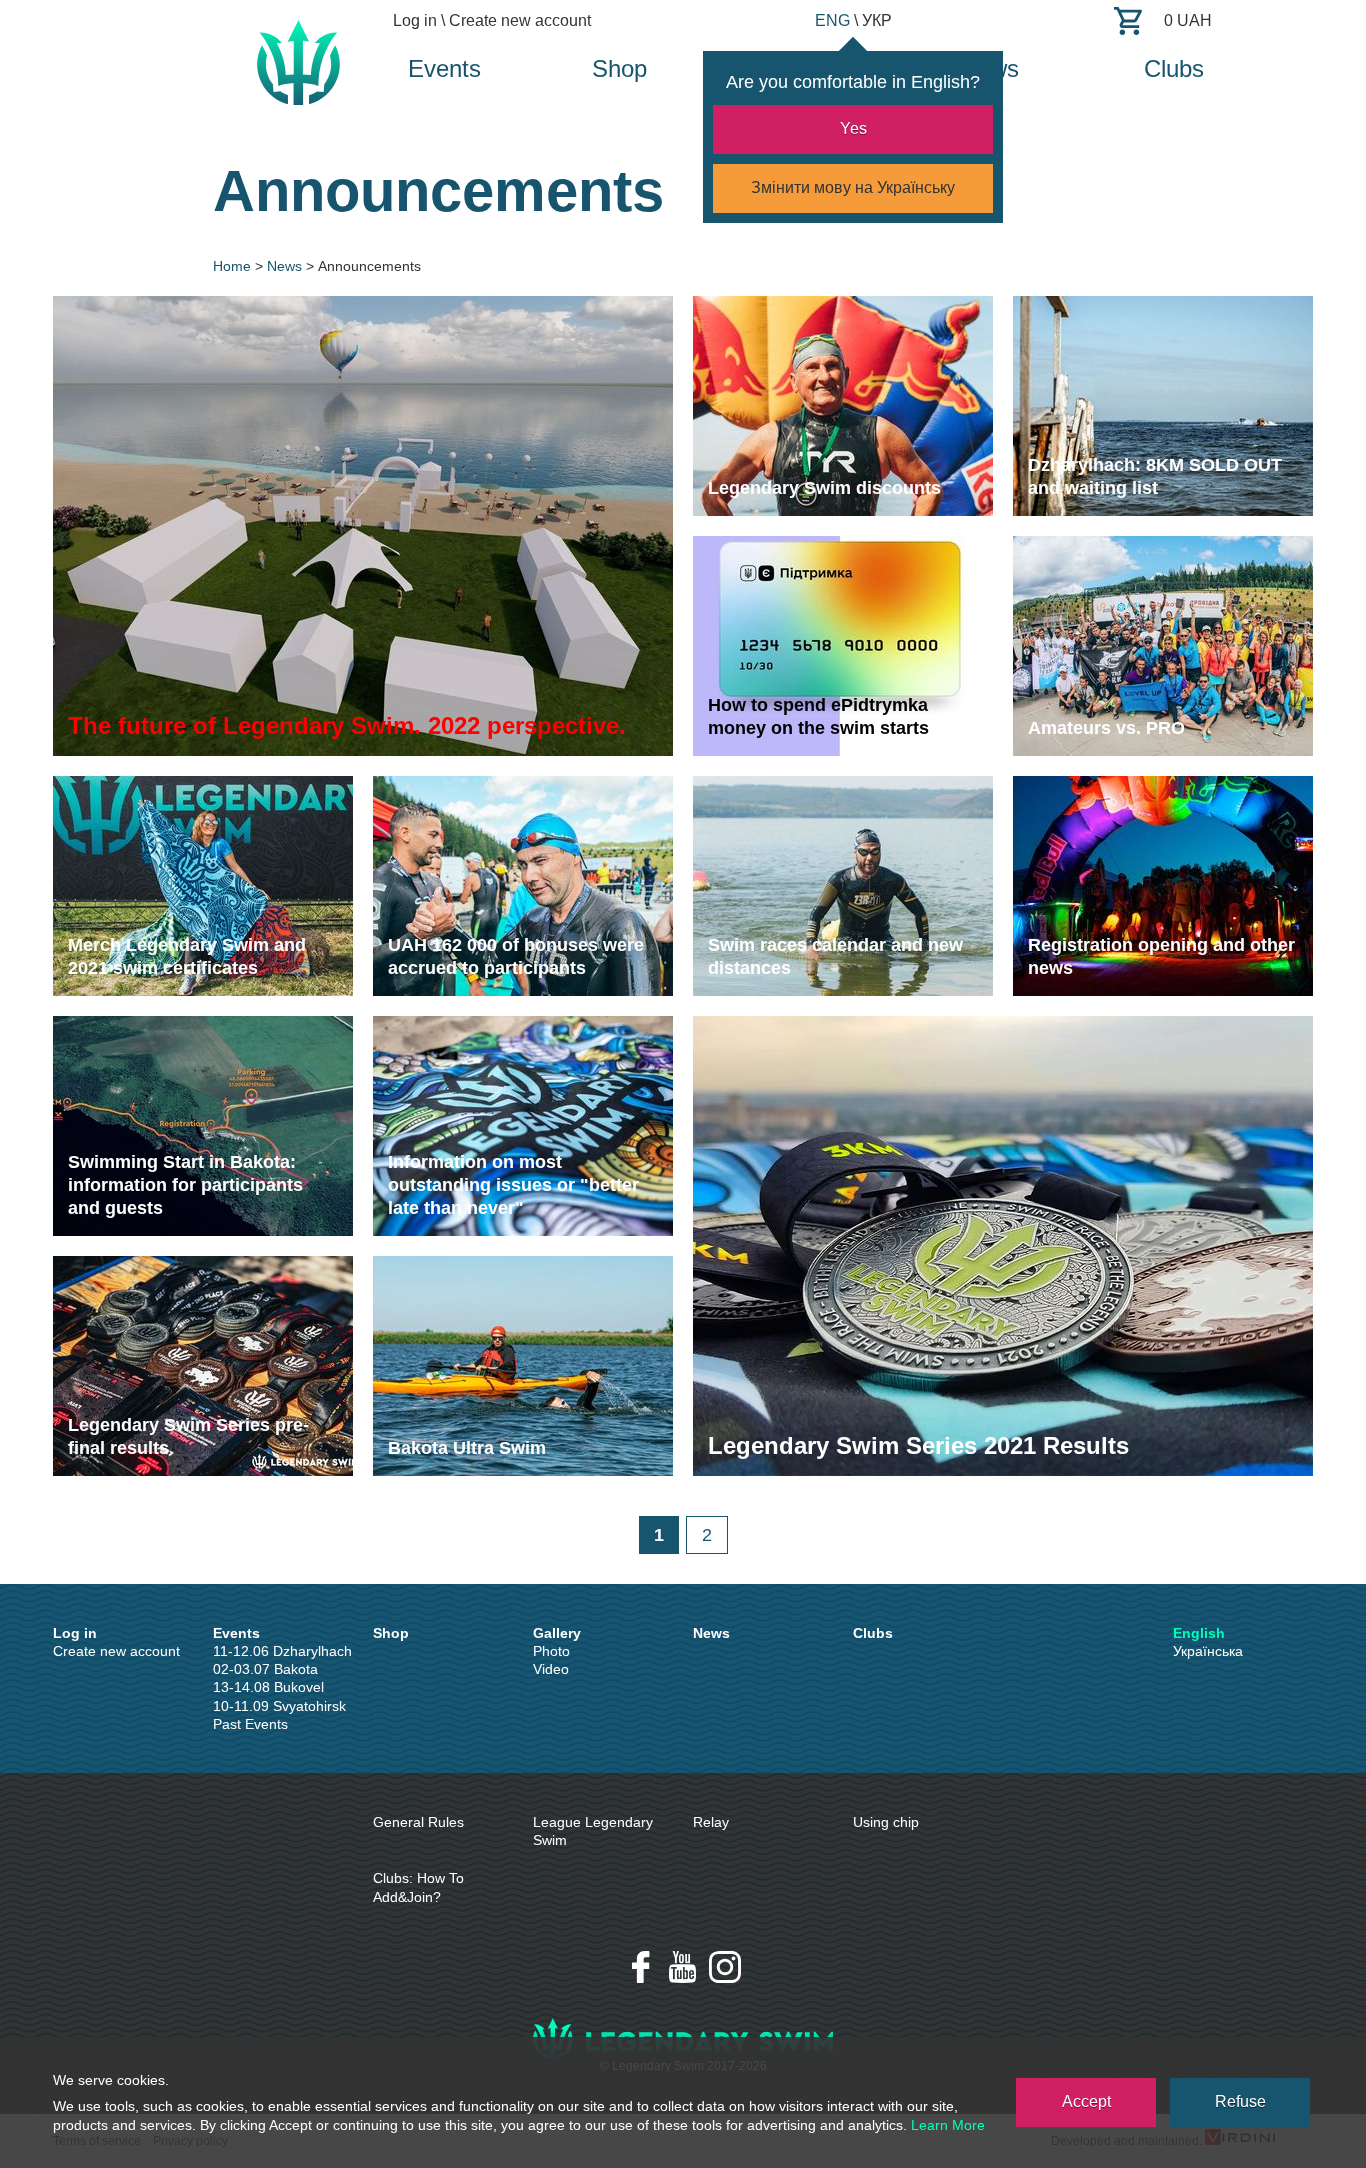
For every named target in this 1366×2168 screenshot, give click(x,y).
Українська (1208, 1651)
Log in (415, 20)
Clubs (1174, 68)
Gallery (557, 1633)
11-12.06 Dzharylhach (282, 1651)
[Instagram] (725, 1967)
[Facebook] (641, 1967)
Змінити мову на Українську (853, 187)
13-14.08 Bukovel (268, 1687)
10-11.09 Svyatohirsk (279, 1706)
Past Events (250, 1724)
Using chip (886, 1822)
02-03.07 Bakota (265, 1669)
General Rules (418, 1822)
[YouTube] (683, 1967)
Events (444, 68)
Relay (711, 1822)
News (711, 1633)
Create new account (520, 20)
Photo (551, 1651)
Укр (877, 20)
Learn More (948, 2125)
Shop (619, 68)
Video (551, 1669)
